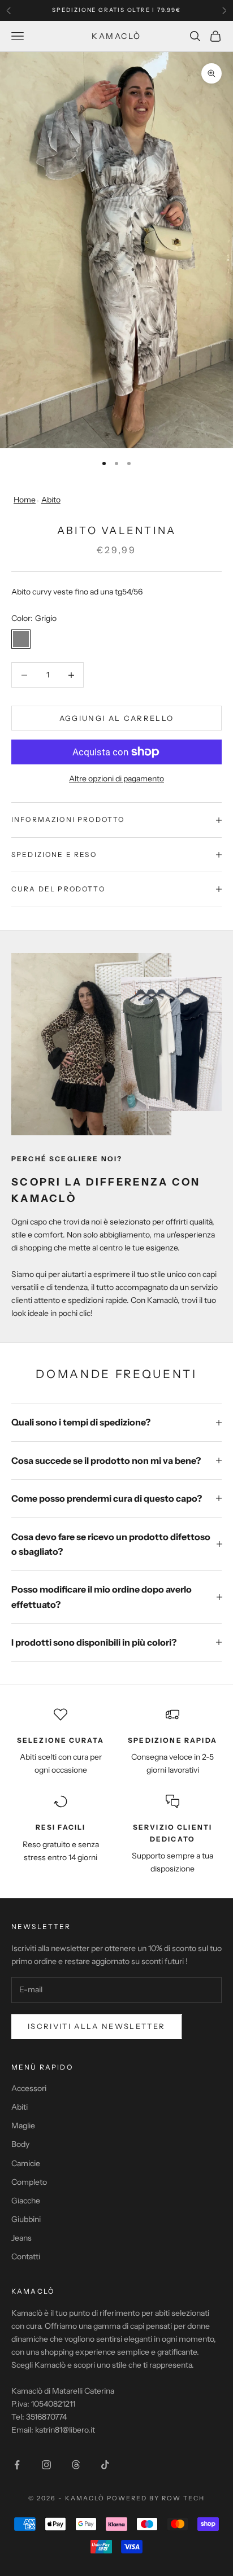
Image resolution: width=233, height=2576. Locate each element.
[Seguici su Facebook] (17, 2465)
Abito (51, 500)
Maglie (23, 2125)
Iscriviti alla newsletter (97, 2026)
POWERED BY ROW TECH (156, 2498)
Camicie (26, 2163)
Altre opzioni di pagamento (116, 779)
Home (25, 500)
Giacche (26, 2201)
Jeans (21, 2238)
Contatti (26, 2256)
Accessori (29, 2088)
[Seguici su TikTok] (105, 2465)
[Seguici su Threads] (76, 2465)
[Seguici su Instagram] (46, 2465)
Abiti (20, 2107)
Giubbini (26, 2219)
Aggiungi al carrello (117, 718)
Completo (29, 2182)
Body (20, 2144)
